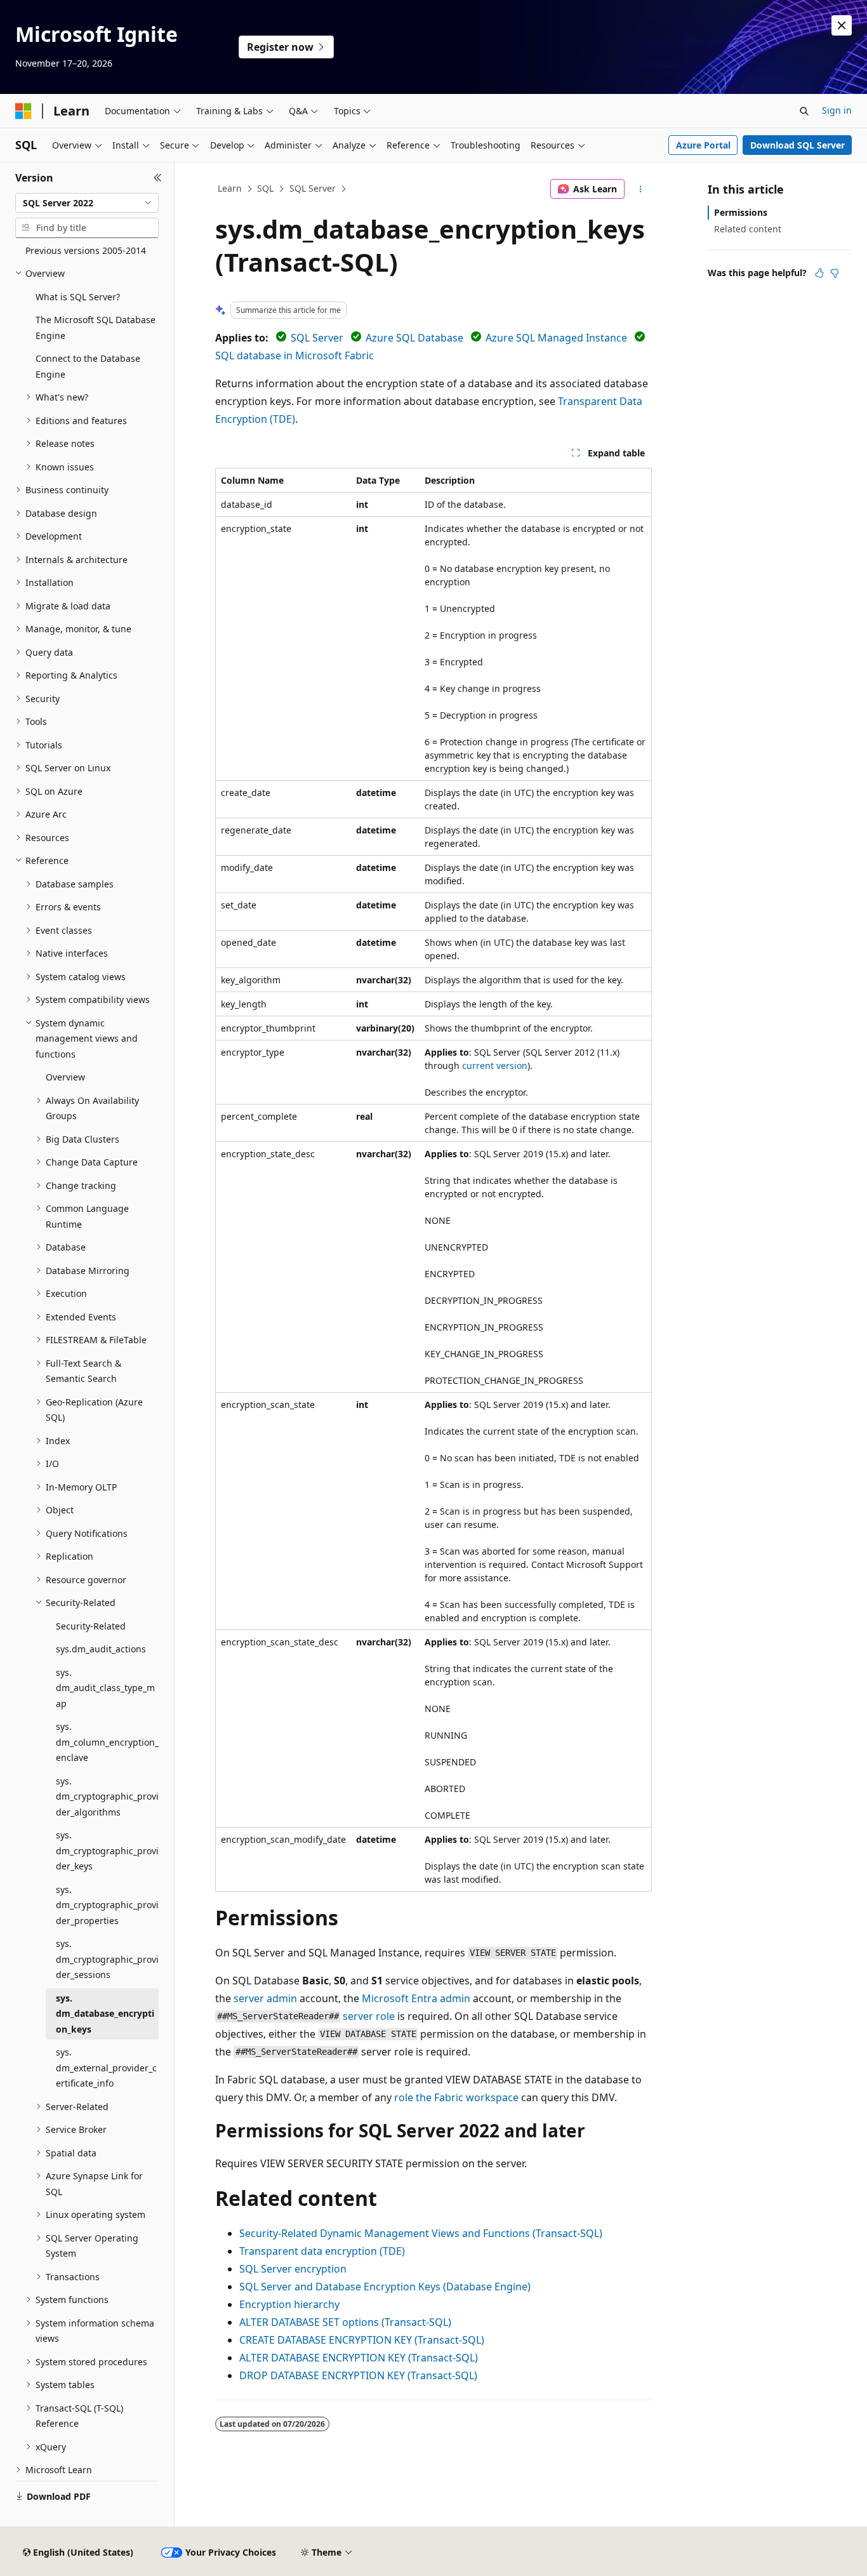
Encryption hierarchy (289, 2304)
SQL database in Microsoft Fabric (295, 355)
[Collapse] (158, 178)
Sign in (837, 110)
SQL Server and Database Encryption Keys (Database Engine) (385, 2287)
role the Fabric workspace (456, 2097)
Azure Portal (703, 145)
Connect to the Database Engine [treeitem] (88, 366)
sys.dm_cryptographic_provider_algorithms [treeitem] (107, 1796)
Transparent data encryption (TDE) (322, 2251)
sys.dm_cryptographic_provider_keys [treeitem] (107, 1850)
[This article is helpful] (819, 273)
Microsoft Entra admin (416, 1998)
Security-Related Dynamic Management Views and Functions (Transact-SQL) (421, 2233)
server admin (265, 1998)
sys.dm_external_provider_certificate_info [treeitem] (106, 2068)
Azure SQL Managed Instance (556, 338)
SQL (265, 188)
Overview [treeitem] (65, 1077)
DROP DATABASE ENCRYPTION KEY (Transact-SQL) (358, 2375)
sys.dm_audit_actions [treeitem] (101, 1649)
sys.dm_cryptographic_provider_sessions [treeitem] (107, 1959)
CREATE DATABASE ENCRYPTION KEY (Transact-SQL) (362, 2340)
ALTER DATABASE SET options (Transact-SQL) (345, 2322)
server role (369, 2016)
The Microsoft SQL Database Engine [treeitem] (96, 328)
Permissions (741, 212)
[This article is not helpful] (835, 273)
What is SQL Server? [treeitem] (78, 297)
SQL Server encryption (293, 2269)
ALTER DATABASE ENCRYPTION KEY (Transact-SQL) (359, 2358)
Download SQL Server (798, 145)
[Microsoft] (23, 111)
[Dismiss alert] (842, 25)
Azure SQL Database (414, 338)
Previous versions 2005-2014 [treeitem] (86, 250)
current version (495, 1066)
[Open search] (804, 111)
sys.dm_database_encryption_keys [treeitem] (105, 2014)
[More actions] (641, 189)
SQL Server (313, 188)
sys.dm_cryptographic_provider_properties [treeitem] (107, 1905)
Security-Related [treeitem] (91, 1626)
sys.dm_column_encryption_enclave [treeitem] (107, 1742)
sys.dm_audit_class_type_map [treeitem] (105, 1688)
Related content (748, 229)
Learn (230, 188)
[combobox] (87, 203)
